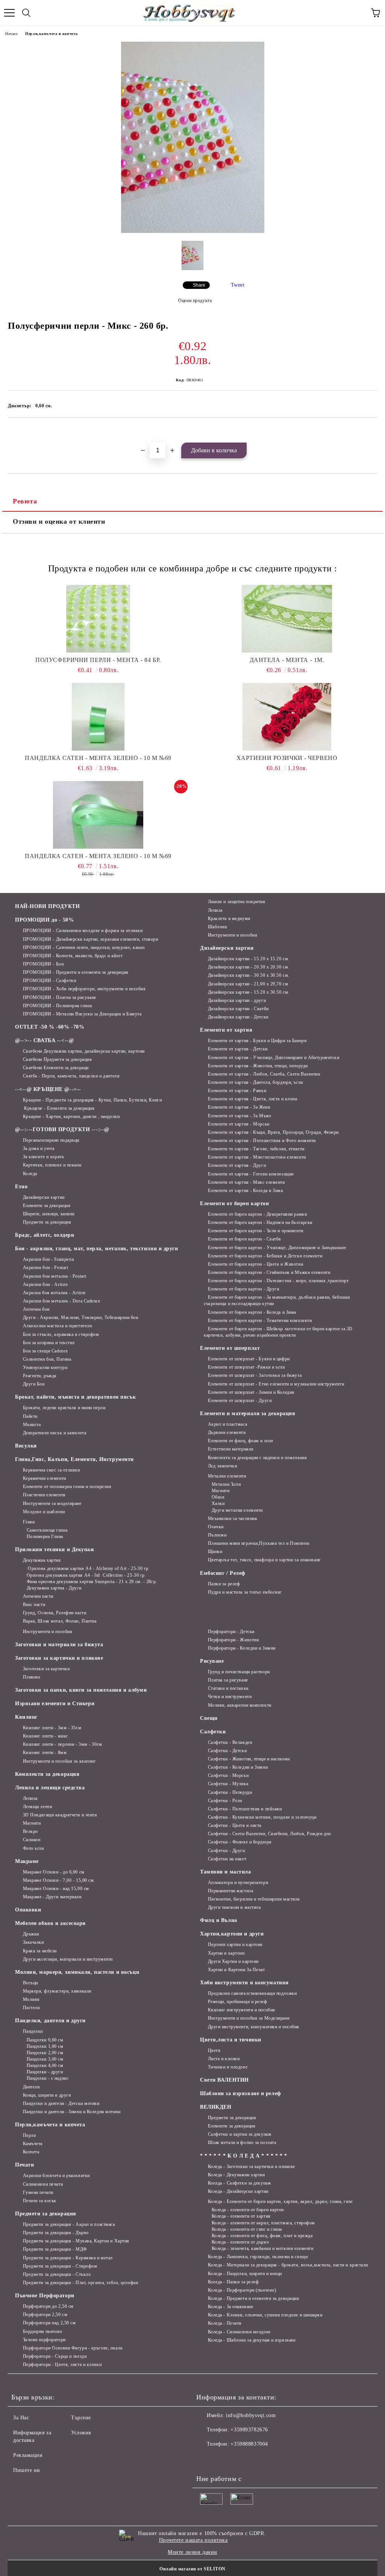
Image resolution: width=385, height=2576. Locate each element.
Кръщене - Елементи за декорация (59, 1108)
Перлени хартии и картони (235, 1944)
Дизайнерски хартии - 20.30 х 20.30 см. (249, 967)
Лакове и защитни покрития (237, 902)
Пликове (32, 1677)
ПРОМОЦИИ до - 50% (45, 920)
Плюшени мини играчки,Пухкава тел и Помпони (258, 1543)
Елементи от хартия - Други (237, 1165)
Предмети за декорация (47, 1222)
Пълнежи (217, 1535)
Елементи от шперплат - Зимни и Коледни (251, 1392)
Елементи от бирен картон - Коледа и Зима (252, 1312)
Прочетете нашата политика (193, 2540)
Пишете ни (27, 2470)
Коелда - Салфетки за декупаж (239, 2183)
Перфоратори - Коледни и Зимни (242, 1648)
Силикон (32, 1840)
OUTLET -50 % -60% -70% (50, 1027)
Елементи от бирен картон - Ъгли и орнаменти (256, 1231)
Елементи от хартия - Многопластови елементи (257, 1157)
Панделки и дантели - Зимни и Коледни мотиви (72, 2112)
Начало (11, 34)
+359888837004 (249, 2444)
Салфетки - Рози (225, 1801)
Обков (218, 1497)
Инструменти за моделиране (52, 1503)
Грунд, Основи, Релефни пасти (55, 1613)
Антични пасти (38, 1596)
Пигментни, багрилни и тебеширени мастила (254, 1899)
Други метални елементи (237, 1510)
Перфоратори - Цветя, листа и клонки (62, 2364)
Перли (29, 2135)
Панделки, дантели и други (50, 2021)
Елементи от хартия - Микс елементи (246, 1182)
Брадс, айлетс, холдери (45, 1235)
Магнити (221, 1491)
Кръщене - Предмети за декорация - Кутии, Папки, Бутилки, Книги (92, 1100)
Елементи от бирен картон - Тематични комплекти (260, 1320)
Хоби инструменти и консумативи (244, 1983)
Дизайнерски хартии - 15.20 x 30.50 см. (249, 992)
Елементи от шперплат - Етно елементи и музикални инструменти (276, 1384)
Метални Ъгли (226, 1484)
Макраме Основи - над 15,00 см (56, 1889)
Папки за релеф (224, 1584)
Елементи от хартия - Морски (239, 1124)
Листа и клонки (224, 2059)
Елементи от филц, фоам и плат (241, 1441)
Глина (29, 1522)
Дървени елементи (227, 1432)
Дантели (31, 2087)
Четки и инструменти (230, 1697)
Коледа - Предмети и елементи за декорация (254, 2298)
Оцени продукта (195, 301)
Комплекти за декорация (47, 1774)
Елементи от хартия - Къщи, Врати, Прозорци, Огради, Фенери (273, 1132)
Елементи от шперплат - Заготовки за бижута (255, 1375)
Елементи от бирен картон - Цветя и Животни (255, 1264)
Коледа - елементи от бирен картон (248, 2210)
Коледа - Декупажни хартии (236, 2175)
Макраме (27, 1861)
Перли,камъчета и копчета (51, 34)
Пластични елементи (44, 1495)
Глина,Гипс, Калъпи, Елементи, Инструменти (74, 1459)
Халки (218, 1503)
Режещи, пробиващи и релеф (238, 2002)
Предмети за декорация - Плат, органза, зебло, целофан (80, 2283)
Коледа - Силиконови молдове (239, 2332)
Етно (21, 1187)
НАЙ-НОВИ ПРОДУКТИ (48, 906)
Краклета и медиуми (229, 919)
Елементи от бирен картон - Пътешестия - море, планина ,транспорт (278, 1281)
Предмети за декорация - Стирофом (60, 2266)
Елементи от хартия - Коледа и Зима (246, 1191)
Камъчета (33, 2144)
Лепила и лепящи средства (50, 1788)
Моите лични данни (192, 2552)
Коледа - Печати (225, 2323)
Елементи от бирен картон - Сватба (244, 1239)
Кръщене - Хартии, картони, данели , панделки (71, 1117)
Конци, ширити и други (47, 2095)
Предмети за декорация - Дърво (56, 2233)
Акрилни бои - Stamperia (48, 1259)
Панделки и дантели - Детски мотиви (61, 2103)
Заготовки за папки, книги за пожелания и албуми (81, 1690)
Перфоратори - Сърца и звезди (55, 2356)
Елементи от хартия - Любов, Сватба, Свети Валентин (264, 1074)
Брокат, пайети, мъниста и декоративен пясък (75, 1397)
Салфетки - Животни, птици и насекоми (249, 1759)
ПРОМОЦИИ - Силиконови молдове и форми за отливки (83, 931)
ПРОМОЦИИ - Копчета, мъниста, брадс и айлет (73, 956)
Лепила (215, 910)
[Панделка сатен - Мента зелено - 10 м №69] (98, 717)
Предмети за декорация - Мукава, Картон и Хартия (76, 2241)
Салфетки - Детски (227, 1751)
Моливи (31, 1999)
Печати (24, 2165)
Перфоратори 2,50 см (45, 2315)
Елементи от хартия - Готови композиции (251, 1174)
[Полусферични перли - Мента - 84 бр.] (98, 619)
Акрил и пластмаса (227, 1424)
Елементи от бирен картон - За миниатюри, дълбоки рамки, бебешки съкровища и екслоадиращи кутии (277, 1300)
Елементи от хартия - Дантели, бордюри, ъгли (255, 1082)
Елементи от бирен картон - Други (243, 1289)
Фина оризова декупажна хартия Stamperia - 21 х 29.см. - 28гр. (92, 1582)
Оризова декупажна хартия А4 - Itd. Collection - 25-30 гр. (86, 1575)
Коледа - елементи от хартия (241, 2216)
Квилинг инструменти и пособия (242, 2010)
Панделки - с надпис (48, 2078)
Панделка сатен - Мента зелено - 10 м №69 (98, 758)
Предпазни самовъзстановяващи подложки (252, 1993)
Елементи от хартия (226, 1030)
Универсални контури (45, 1367)
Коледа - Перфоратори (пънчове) (242, 2290)
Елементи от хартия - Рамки (237, 1091)
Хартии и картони (226, 1953)
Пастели (31, 2008)
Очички (216, 1527)
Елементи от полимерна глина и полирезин (67, 1487)
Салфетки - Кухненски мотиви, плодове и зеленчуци (262, 1817)
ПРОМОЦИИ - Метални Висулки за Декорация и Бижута (82, 1014)
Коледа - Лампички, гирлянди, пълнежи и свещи (258, 2257)
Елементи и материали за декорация (248, 1413)
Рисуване (212, 1661)
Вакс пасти (34, 1605)
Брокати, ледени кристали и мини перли (64, 1408)
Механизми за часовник (233, 1518)
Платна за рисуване (228, 1680)
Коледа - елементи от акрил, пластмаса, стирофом (263, 2223)
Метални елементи (227, 1476)
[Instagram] (223, 2459)
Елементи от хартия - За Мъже (239, 1116)
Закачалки (33, 1942)
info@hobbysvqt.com (251, 2415)
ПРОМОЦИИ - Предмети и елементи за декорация (76, 972)
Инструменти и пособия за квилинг (59, 1761)
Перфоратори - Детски (231, 1632)
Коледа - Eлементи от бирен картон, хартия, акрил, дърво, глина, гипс (280, 2201)
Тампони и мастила (226, 1872)
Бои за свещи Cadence (45, 1351)
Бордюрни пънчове (43, 2331)
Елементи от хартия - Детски (238, 1049)
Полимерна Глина (45, 1537)
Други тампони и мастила (234, 1907)
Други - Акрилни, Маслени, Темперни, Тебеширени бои (81, 1317)
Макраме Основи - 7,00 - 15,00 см (58, 1880)
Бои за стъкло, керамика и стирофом (61, 1334)
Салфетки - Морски (228, 1775)
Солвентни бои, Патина (47, 1359)
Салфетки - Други (227, 1851)
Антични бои (36, 1309)
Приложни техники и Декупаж (55, 1549)
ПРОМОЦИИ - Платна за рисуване (60, 997)
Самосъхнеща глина (47, 1530)
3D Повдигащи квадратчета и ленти (60, 1815)
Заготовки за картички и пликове (59, 1658)
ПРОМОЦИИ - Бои (43, 964)
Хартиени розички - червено (287, 758)
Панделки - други (45, 2072)
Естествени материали (231, 1449)
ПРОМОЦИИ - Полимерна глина (57, 1006)
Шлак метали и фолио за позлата (242, 2142)
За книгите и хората (43, 1157)
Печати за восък (40, 2201)
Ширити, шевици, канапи (49, 1214)
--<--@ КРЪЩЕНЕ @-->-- (48, 1089)
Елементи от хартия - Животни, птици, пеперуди (258, 1066)
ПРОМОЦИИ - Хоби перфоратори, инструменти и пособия (84, 989)
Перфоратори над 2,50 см (49, 2323)
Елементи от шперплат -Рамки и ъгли (246, 1367)
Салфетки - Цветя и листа (235, 1825)
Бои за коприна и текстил (49, 1343)
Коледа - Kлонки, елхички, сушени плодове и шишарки (265, 2315)
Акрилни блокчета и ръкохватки (56, 2176)
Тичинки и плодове (228, 2067)
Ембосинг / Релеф (223, 1573)
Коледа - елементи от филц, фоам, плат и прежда (262, 2236)
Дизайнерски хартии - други (237, 1000)
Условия (81, 2433)
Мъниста (32, 1425)
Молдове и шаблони (44, 1512)
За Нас (21, 2418)
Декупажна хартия (42, 1560)
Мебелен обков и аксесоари (50, 1923)
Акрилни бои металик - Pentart (55, 1276)
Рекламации (28, 2455)
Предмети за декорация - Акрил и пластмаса (69, 2224)
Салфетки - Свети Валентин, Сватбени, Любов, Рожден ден (269, 1834)
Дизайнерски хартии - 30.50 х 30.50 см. (249, 975)
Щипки (215, 1552)
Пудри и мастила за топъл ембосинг (245, 1592)
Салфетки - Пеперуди (230, 1792)
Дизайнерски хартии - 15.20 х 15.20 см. (249, 959)
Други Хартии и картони (233, 1961)
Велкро (30, 1831)
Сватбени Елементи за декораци (56, 1068)
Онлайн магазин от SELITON (192, 2569)
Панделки (33, 2031)
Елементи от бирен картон (234, 1203)
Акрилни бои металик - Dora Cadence (62, 1301)
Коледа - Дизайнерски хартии (238, 2191)
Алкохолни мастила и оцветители (57, 1326)
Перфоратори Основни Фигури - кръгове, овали (73, 2348)
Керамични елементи (45, 1478)
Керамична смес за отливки (52, 1470)
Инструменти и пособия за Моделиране (249, 2018)
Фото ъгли (33, 1848)
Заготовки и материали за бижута (59, 1645)
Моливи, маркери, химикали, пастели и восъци (77, 1972)
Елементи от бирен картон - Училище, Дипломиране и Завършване (277, 1248)
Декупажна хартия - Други (54, 1588)
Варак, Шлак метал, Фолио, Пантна (60, 1621)
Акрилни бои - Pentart (45, 1268)
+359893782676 (249, 2430)
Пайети (30, 1416)
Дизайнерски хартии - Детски (238, 1017)
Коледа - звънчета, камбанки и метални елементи (262, 2248)
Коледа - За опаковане (230, 2307)
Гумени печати (38, 2192)
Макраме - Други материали (52, 1897)
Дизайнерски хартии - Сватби (238, 1009)
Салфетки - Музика (228, 1784)
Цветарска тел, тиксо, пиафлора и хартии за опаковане (264, 1560)
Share (199, 285)
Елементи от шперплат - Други (240, 1401)
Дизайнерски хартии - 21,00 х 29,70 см (248, 984)
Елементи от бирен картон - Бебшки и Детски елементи (265, 1256)
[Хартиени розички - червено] (287, 717)
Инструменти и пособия (233, 935)
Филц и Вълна (219, 1920)
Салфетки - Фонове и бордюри (240, 1842)
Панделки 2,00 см (45, 2053)
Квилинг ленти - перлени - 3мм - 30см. (63, 1744)
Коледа (30, 1174)
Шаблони (217, 927)
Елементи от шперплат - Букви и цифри (249, 1359)
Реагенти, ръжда (40, 1376)
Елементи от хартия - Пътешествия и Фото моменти (262, 1141)
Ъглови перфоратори (44, 2340)
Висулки (26, 1446)
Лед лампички (222, 1466)
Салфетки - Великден (230, 1742)
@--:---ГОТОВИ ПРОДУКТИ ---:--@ (62, 1129)
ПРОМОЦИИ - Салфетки (49, 981)
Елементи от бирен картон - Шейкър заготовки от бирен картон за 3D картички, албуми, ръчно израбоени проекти (278, 1332)
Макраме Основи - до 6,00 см (54, 1872)
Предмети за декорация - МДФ (55, 2249)
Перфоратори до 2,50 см (48, 2306)
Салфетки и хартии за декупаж (239, 2134)
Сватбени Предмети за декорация (57, 1059)
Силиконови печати (43, 2184)
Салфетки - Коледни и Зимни (238, 1767)
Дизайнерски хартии (44, 1197)
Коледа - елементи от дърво (240, 2242)
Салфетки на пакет (227, 1859)
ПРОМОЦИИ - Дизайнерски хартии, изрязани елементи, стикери (90, 939)
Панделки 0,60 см (45, 2040)
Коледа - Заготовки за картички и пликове (252, 2167)
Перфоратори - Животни (233, 1640)
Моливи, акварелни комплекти (240, 1705)
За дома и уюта (39, 1148)
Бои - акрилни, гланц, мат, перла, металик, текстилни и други (97, 1249)
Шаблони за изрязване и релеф (241, 2093)
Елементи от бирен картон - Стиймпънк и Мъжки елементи (269, 1272)
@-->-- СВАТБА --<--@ (44, 1040)
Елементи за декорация (47, 1206)
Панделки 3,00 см (45, 2059)
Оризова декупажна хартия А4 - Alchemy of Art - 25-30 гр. (88, 1568)
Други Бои (34, 1384)
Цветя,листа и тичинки (231, 2040)
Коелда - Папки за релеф (233, 2282)
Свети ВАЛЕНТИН (224, 2080)
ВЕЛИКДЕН (216, 2107)
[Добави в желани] (372, 431)
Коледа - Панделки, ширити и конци (245, 2274)
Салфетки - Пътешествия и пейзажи (245, 1809)
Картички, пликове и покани (52, 1165)
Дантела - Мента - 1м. (287, 660)
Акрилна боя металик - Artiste (54, 1293)
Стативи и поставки (228, 1688)
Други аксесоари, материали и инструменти (68, 1959)
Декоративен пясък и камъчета (55, 1433)
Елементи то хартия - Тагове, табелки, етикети (256, 1149)
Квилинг (26, 1717)
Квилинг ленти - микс (45, 1736)
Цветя (214, 2050)
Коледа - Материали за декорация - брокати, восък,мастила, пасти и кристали (288, 2265)
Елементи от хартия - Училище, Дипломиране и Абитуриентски (274, 1058)
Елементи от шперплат (230, 1348)
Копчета (31, 2152)
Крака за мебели (40, 1951)
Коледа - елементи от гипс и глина (247, 2229)
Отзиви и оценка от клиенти (59, 521)
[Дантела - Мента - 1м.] (287, 619)
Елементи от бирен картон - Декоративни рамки (257, 1214)
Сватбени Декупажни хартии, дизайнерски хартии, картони (84, 1051)
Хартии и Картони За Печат (236, 1970)
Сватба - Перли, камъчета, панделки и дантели (71, 1076)
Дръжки (31, 1934)
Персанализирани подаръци (51, 1140)
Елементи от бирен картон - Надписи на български (260, 1222)
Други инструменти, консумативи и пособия (254, 2027)
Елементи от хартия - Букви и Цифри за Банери (257, 1041)
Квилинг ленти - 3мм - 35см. (53, 1728)
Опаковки (28, 1910)
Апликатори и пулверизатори (238, 1883)
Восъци (30, 1983)
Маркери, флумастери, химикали (57, 1991)
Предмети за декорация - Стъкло (57, 2274)
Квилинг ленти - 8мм (45, 1753)
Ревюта (25, 501)
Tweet (238, 285)
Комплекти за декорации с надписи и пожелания (257, 1458)
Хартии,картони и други (232, 1934)
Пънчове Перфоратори (45, 2296)
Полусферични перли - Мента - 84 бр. (98, 660)
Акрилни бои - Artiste (45, 1284)
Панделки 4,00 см (45, 2065)
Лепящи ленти (37, 1807)
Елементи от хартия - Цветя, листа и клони (253, 1099)
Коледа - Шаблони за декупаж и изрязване (252, 2340)
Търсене (81, 2418)
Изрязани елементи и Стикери (55, 1703)
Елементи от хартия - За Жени (239, 1107)
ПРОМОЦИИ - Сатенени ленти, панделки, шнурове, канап (84, 947)
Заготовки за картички (46, 1669)
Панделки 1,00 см (45, 2046)
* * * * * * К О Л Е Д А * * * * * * (244, 2156)
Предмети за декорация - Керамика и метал (68, 2258)
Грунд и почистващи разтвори (239, 1672)
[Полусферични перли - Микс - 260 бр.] (193, 231)
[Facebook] (206, 2459)
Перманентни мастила (230, 1891)
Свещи (209, 1718)
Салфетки (213, 1732)
